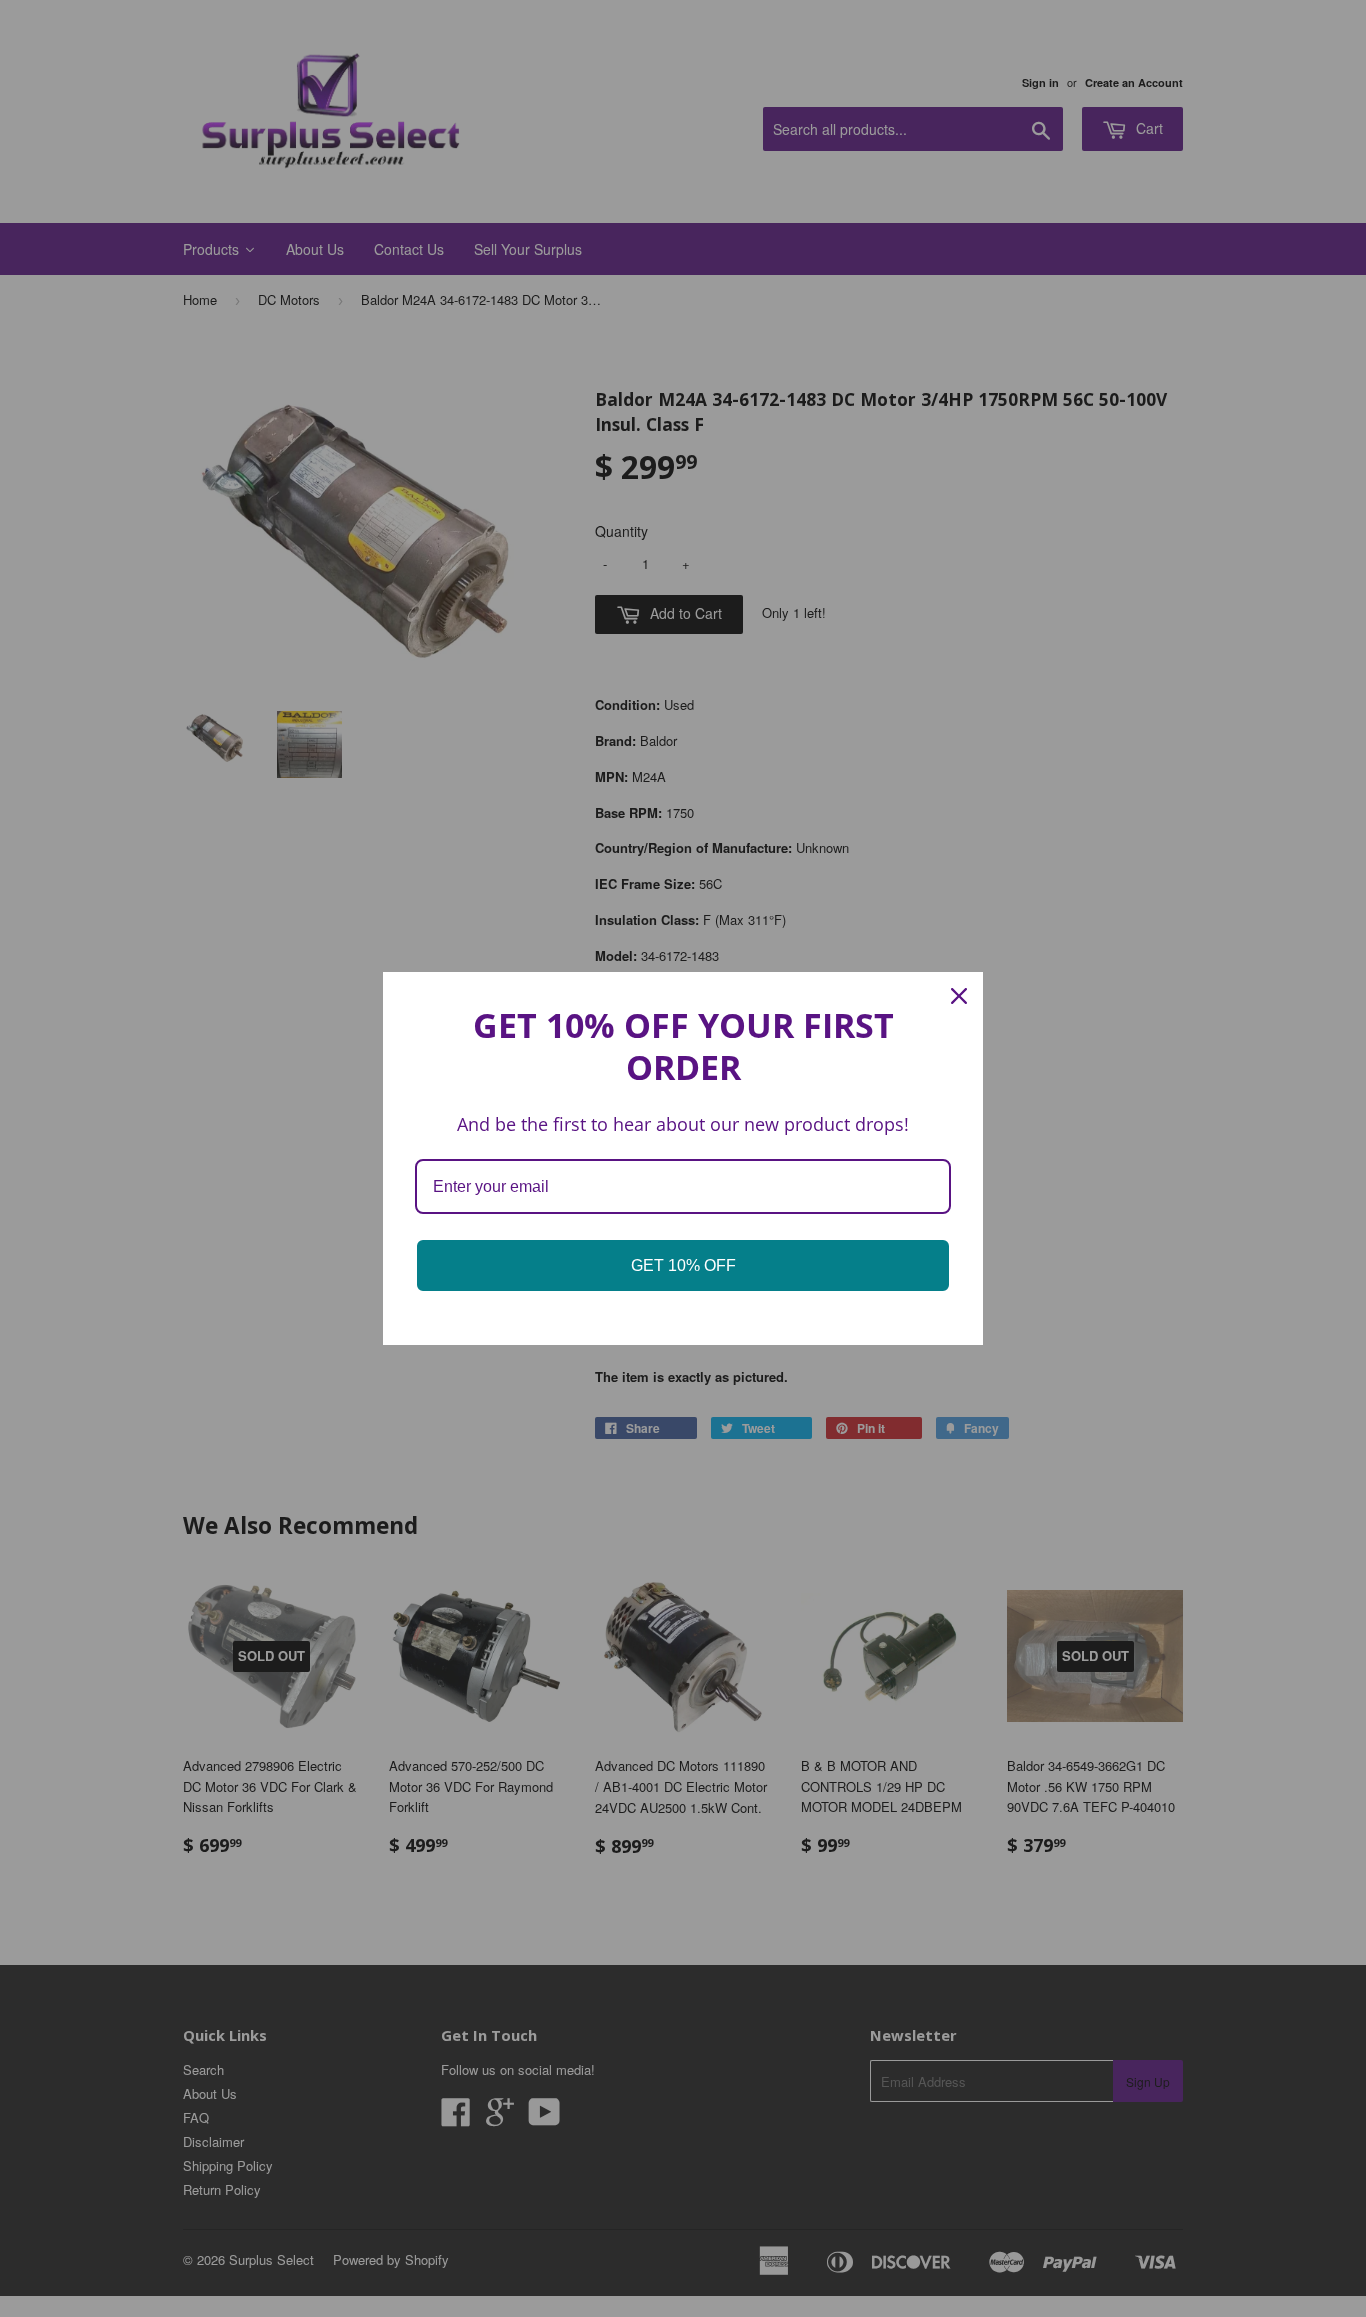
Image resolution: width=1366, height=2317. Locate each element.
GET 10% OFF (683, 1265)
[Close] (959, 996)
